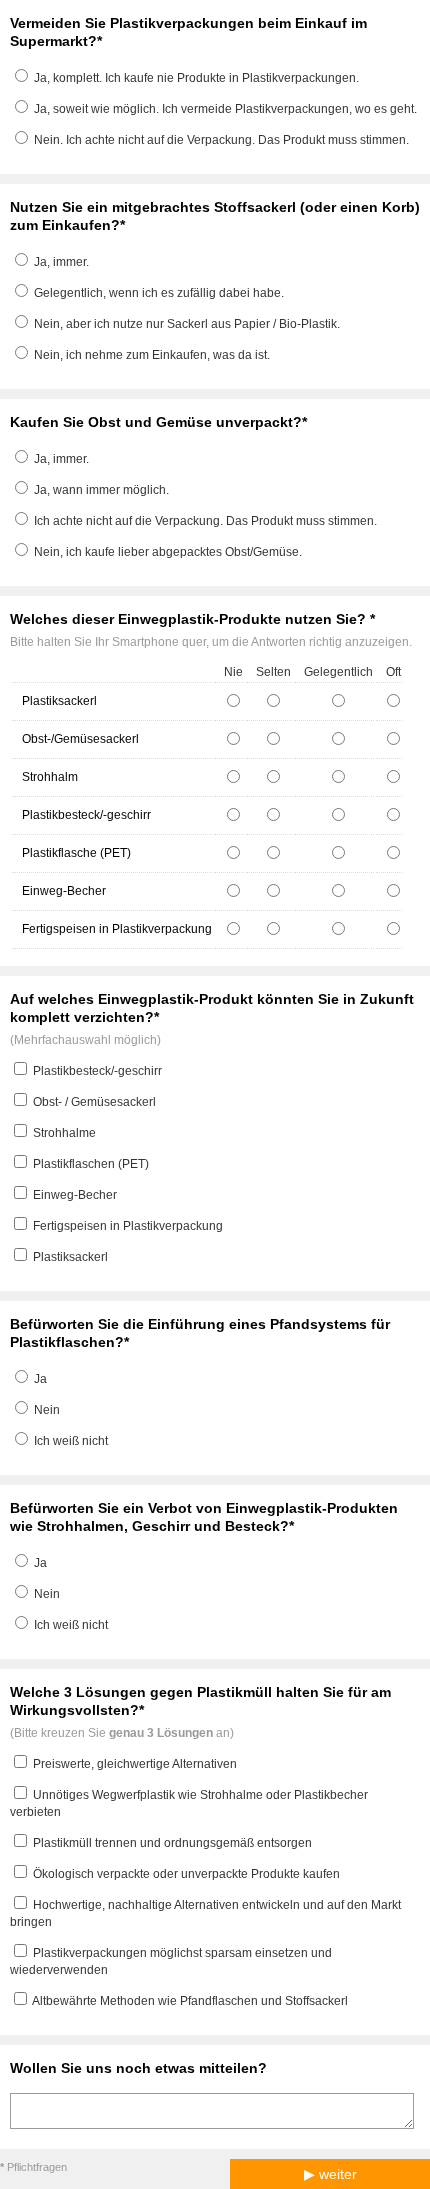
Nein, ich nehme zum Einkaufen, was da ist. (152, 355)
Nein (47, 1410)
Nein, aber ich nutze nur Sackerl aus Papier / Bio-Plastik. (187, 324)
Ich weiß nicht (71, 1441)
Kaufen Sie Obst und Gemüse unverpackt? (156, 422)
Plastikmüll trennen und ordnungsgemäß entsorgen (172, 1843)
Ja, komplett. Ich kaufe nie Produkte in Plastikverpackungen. (196, 78)
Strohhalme (64, 1133)
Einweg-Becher (75, 1195)
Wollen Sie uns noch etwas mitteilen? (138, 2068)
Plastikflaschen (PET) (91, 1164)
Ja (40, 1379)
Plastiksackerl (70, 1257)
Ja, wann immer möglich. (101, 490)
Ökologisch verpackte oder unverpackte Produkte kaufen (186, 1874)
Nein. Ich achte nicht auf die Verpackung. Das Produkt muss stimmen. (221, 140)
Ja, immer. (61, 262)
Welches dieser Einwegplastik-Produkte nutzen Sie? (190, 619)
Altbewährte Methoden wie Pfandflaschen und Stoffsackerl (190, 2001)
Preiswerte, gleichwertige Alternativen (135, 1764)
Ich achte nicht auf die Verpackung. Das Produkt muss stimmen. (205, 521)
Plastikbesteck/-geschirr (97, 1071)
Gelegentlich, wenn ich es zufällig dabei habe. (159, 293)
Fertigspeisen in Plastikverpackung (128, 1226)
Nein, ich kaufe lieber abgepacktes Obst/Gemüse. (168, 552)
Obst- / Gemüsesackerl (94, 1102)
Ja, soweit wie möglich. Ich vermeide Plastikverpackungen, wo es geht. (225, 109)
